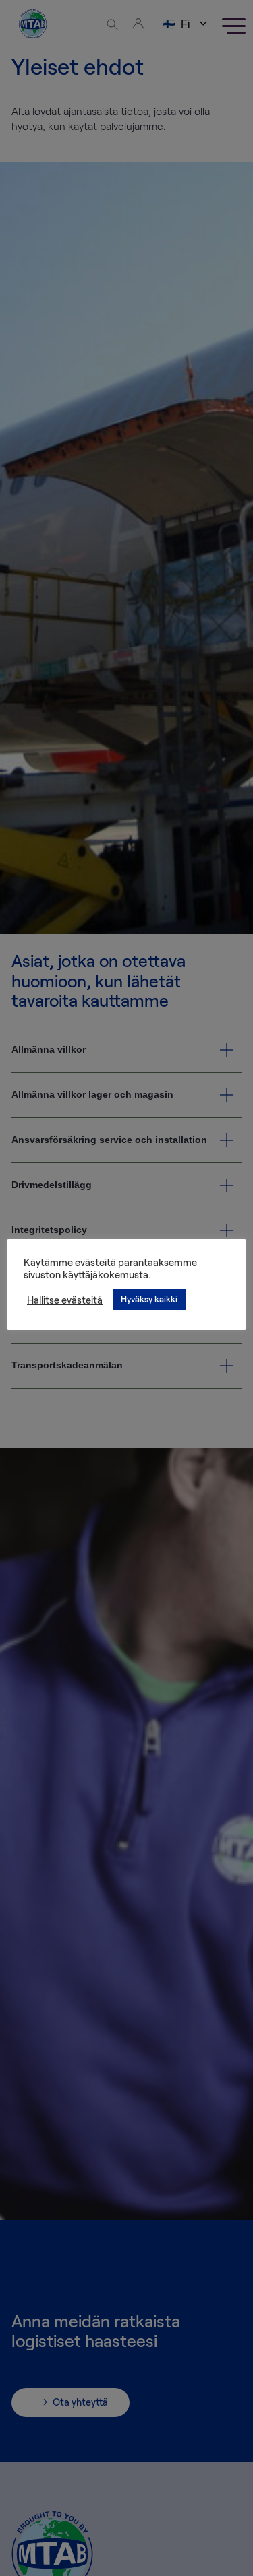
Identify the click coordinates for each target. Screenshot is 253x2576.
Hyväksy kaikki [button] (149, 1299)
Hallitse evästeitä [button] (65, 1300)
